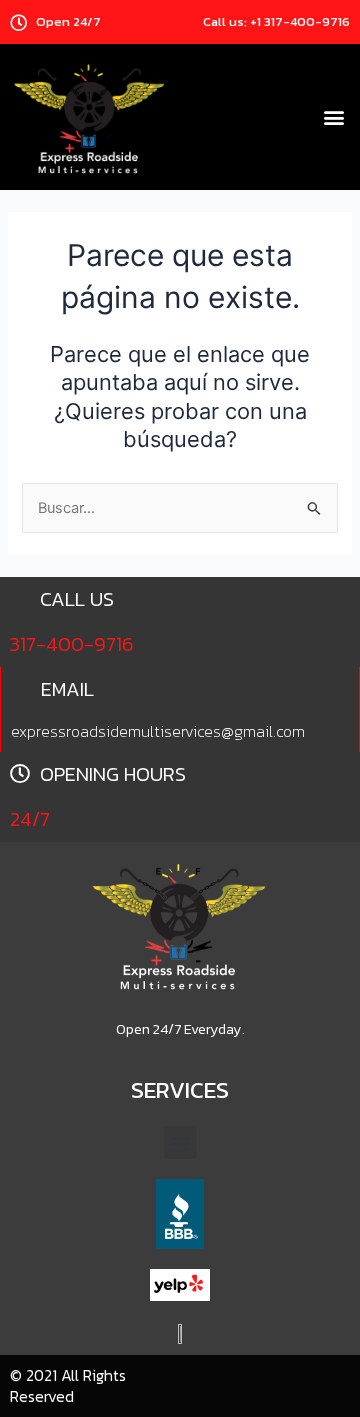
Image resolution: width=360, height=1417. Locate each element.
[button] (333, 117)
